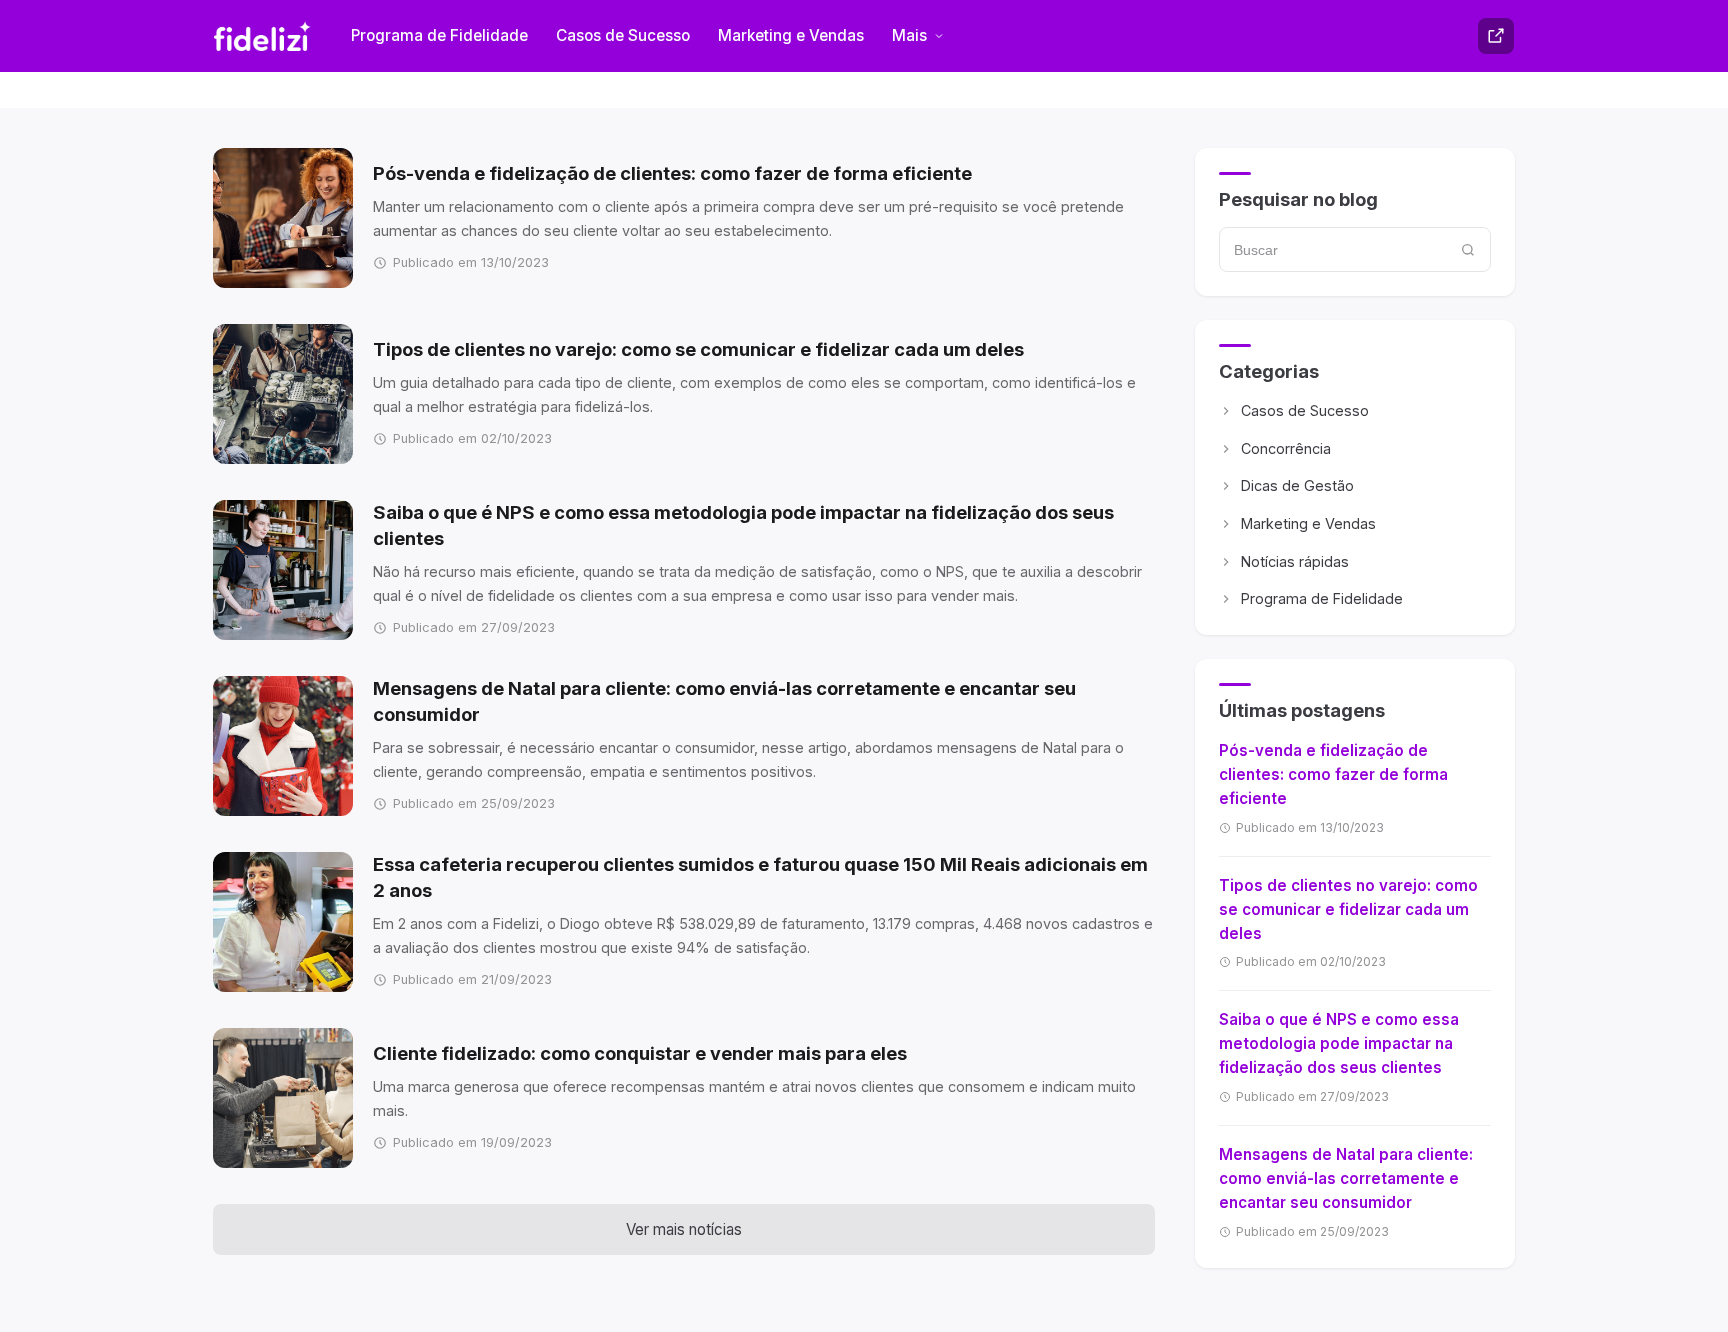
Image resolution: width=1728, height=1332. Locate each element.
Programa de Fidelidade (439, 35)
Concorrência (1286, 448)
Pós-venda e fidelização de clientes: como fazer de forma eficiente (1333, 774)
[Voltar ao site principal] (1496, 36)
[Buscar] (1468, 249)
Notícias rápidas (1295, 561)
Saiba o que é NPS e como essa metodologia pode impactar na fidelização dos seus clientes (1339, 1043)
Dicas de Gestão (1297, 485)
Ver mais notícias (684, 1229)
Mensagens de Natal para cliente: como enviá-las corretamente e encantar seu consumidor (1346, 1178)
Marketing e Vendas (791, 35)
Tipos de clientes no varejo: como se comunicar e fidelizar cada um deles (1348, 909)
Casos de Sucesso (623, 35)
